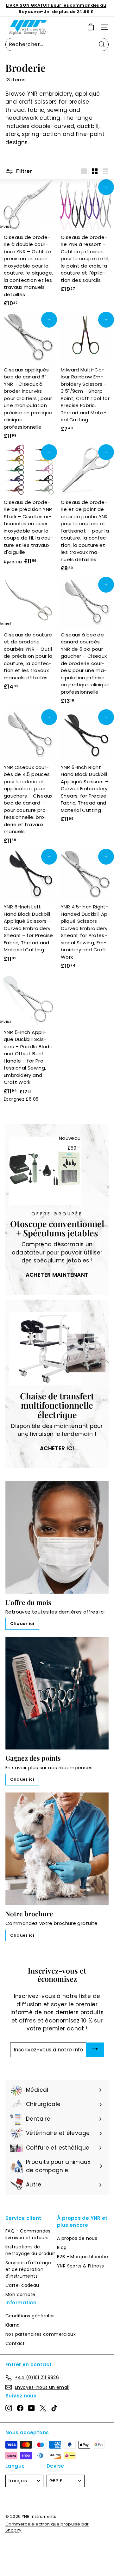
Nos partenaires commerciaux (41, 2334)
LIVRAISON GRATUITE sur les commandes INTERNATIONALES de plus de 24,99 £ (56, 8)
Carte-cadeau (22, 2285)
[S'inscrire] (95, 2050)
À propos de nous (77, 2238)
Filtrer (24, 171)
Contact (15, 2343)
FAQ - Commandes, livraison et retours (28, 2234)
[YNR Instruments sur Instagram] (9, 2408)
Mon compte (20, 2294)
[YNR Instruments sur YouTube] (32, 2408)
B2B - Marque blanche (83, 2257)
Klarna (13, 2325)
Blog (62, 2247)
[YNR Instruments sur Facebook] (20, 2408)
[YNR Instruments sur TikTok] (54, 2408)
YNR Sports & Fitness (81, 2266)
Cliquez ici (22, 1624)
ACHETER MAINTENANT (57, 1275)
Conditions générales (30, 2316)
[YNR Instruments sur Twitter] (43, 2408)
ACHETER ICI (57, 1448)
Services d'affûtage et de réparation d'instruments (28, 2269)
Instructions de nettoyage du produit (30, 2250)
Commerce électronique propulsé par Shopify (47, 2527)
